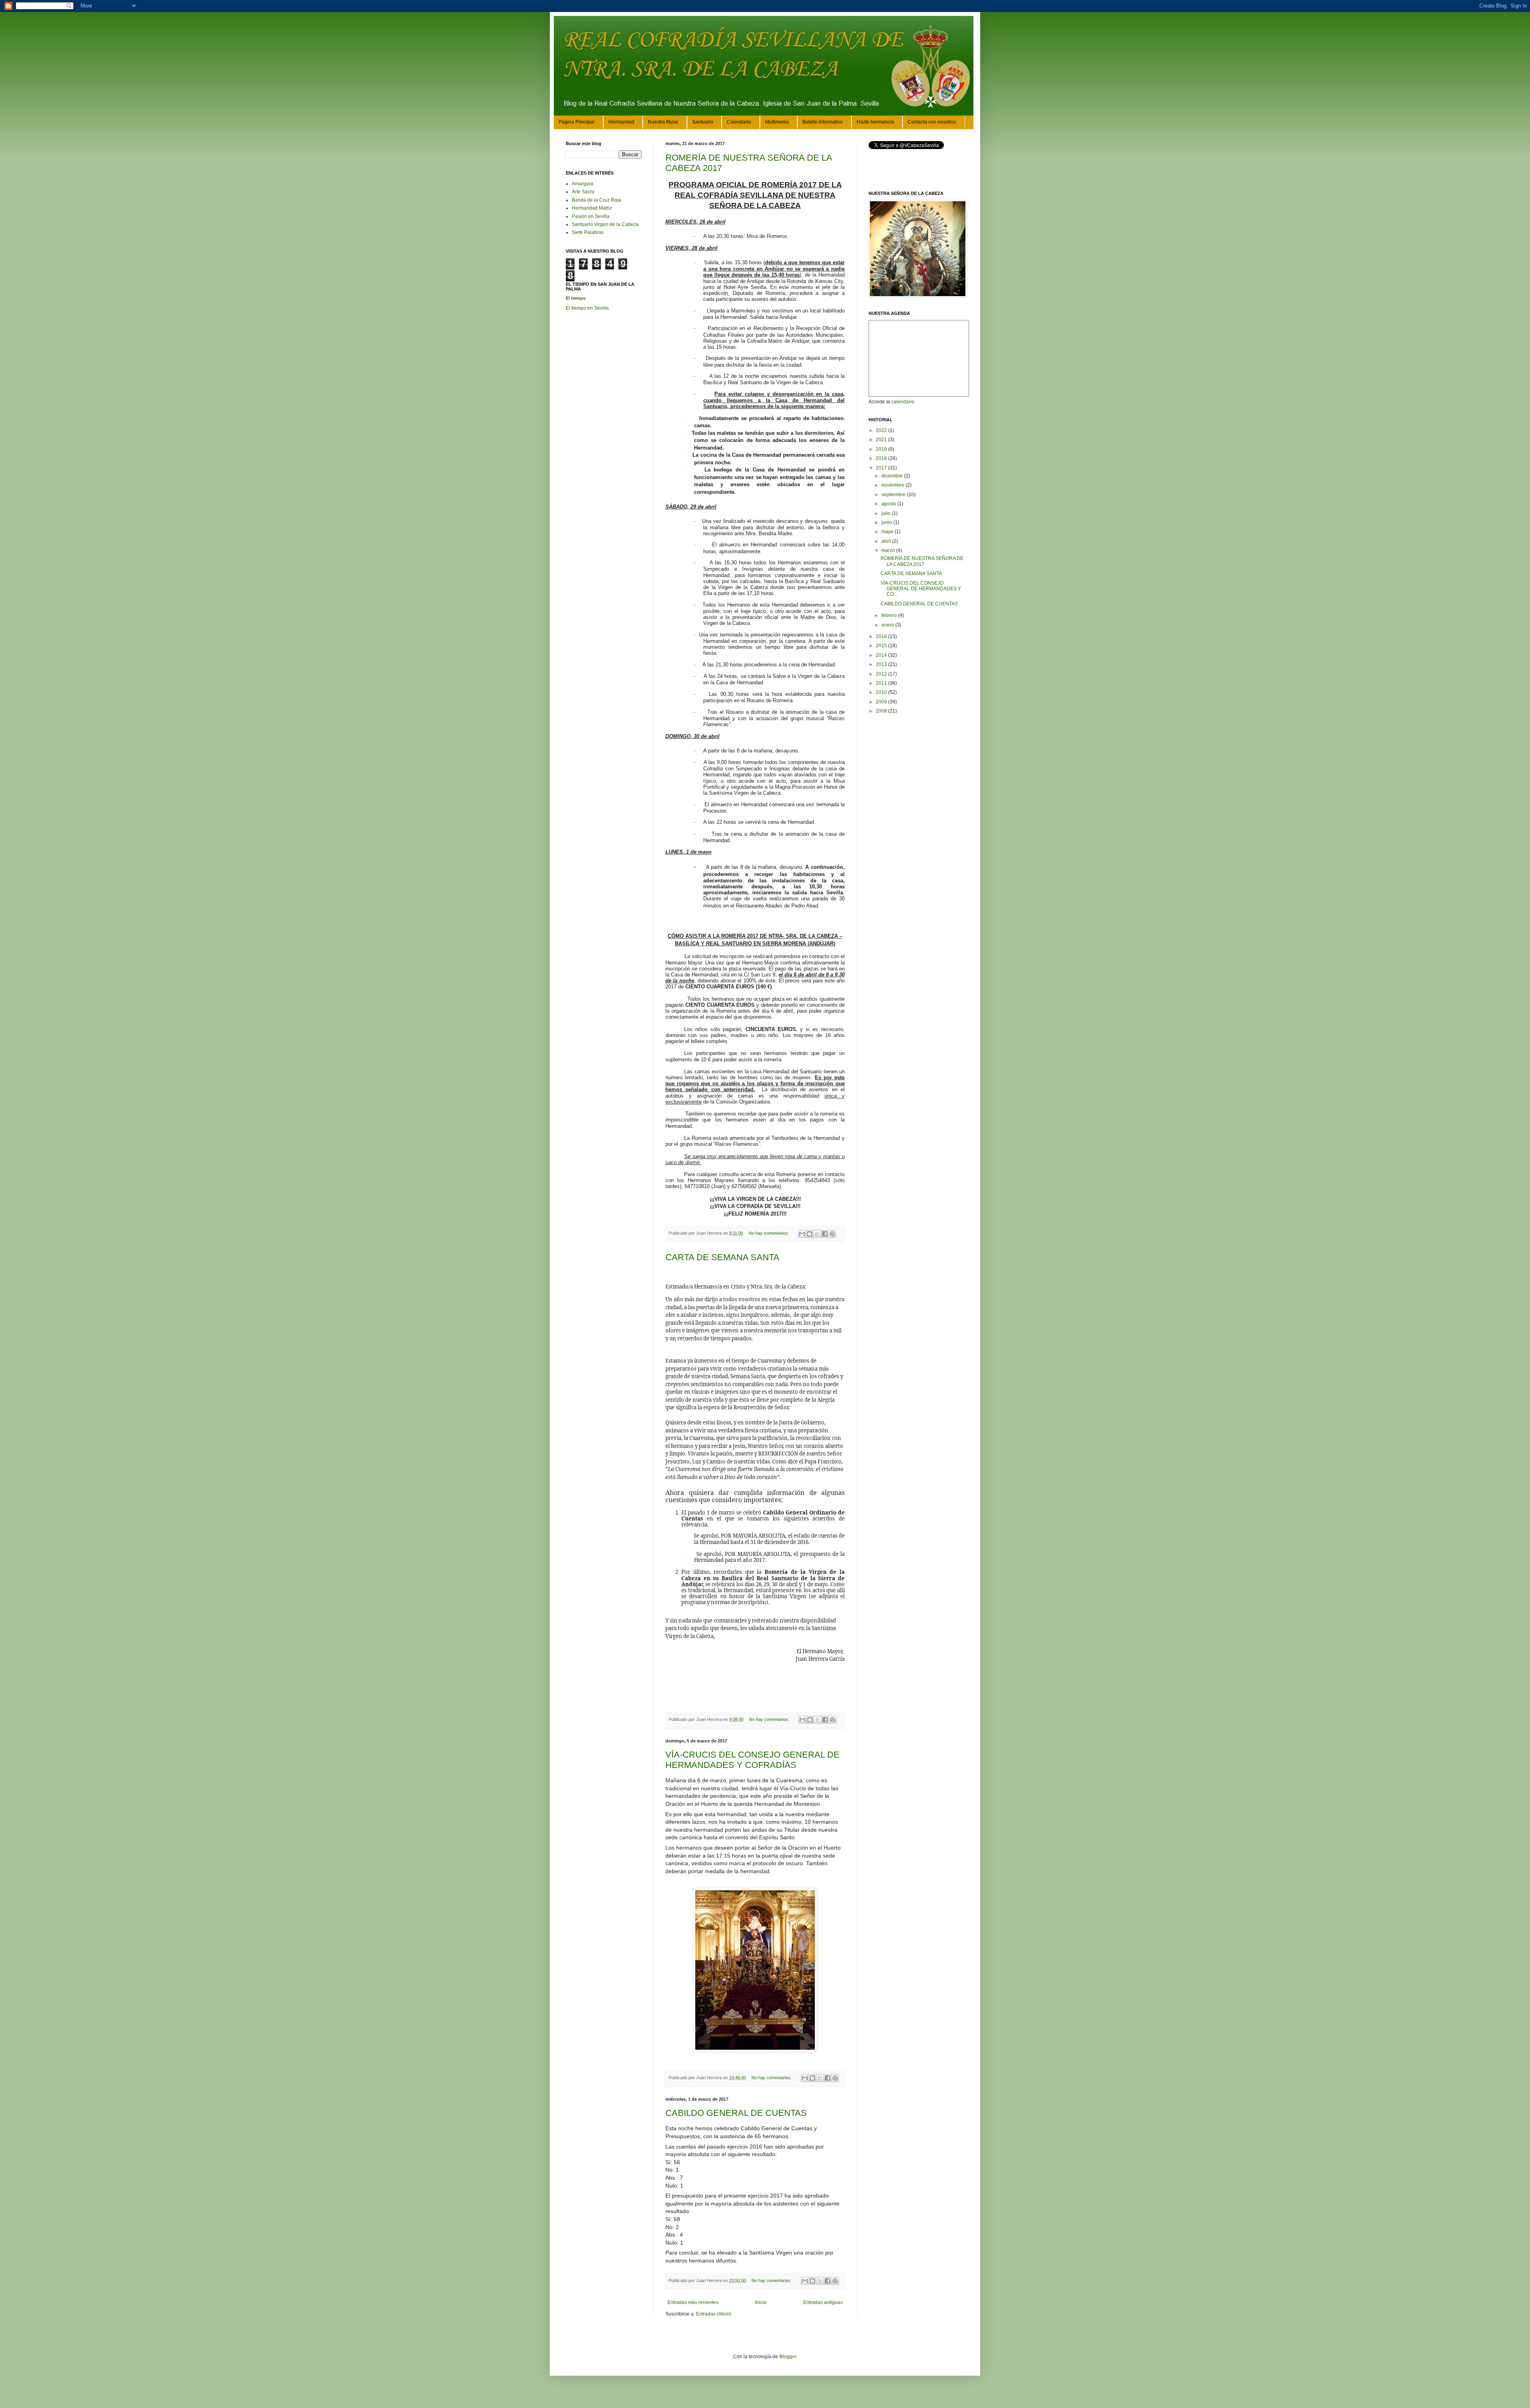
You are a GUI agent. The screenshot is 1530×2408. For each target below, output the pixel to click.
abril (887, 541)
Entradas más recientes (693, 2302)
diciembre (893, 476)
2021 (882, 440)
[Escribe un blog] (810, 1234)
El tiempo (576, 298)
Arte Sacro (583, 192)
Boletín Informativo (823, 122)
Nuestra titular (663, 122)
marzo (889, 550)
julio (887, 513)
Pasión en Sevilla (591, 216)
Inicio (761, 2302)
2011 (882, 683)
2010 (882, 692)
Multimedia (777, 122)
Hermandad (621, 122)
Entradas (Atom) (714, 2314)
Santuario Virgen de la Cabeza (605, 224)
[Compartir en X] (817, 1234)
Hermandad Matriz (592, 208)
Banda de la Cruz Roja (596, 200)
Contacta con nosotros (932, 122)
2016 (882, 636)
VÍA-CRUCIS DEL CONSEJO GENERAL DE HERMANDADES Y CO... (921, 589)
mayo (888, 532)
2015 (882, 646)
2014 (882, 655)
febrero (890, 615)
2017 (882, 468)
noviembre (893, 485)
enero (888, 625)
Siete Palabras (588, 232)
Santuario (703, 122)
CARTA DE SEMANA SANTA (722, 1257)
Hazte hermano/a (875, 122)
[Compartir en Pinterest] (832, 1234)
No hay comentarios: (769, 1233)
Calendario (739, 122)
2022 (882, 430)
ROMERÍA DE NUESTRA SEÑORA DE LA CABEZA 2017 (922, 561)
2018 (882, 458)
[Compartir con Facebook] (825, 1234)
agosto (889, 504)
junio (887, 522)
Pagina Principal (577, 122)
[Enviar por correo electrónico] (802, 1234)
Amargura (583, 184)
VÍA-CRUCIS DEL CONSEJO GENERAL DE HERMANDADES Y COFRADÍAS (752, 1760)
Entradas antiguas (823, 2302)
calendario (903, 402)
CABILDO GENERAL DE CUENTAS (736, 2113)
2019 (882, 449)
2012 (882, 674)
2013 (882, 664)
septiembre (894, 495)
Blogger (788, 2357)
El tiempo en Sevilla (587, 308)
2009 (882, 702)
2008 (882, 711)
